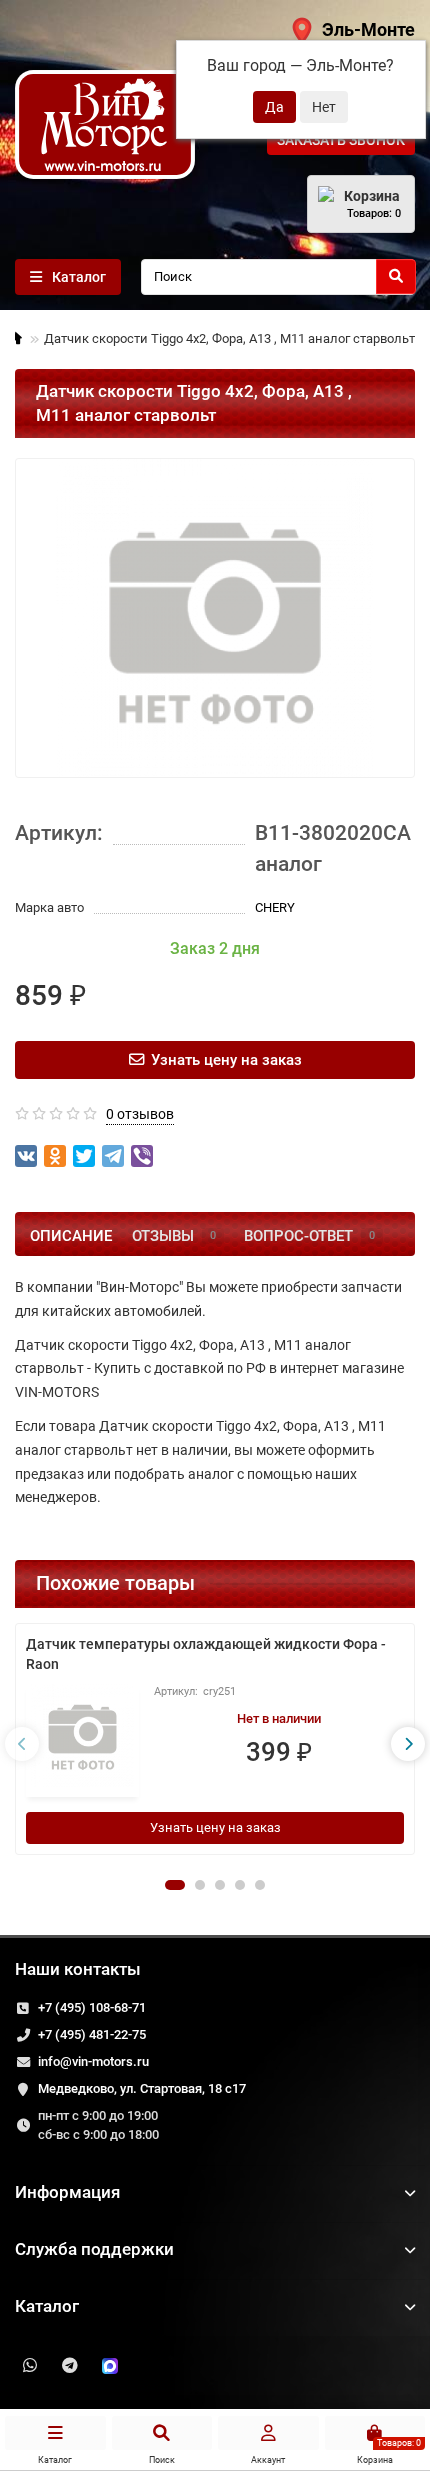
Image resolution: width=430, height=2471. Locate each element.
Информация (67, 2192)
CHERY (275, 907)
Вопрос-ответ (309, 1236)
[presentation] (22, 1744)
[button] (175, 1885)
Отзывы (174, 1236)
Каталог (47, 2306)
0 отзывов (140, 1114)
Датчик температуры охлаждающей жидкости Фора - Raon (206, 1654)
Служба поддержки (94, 2249)
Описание (71, 1236)
